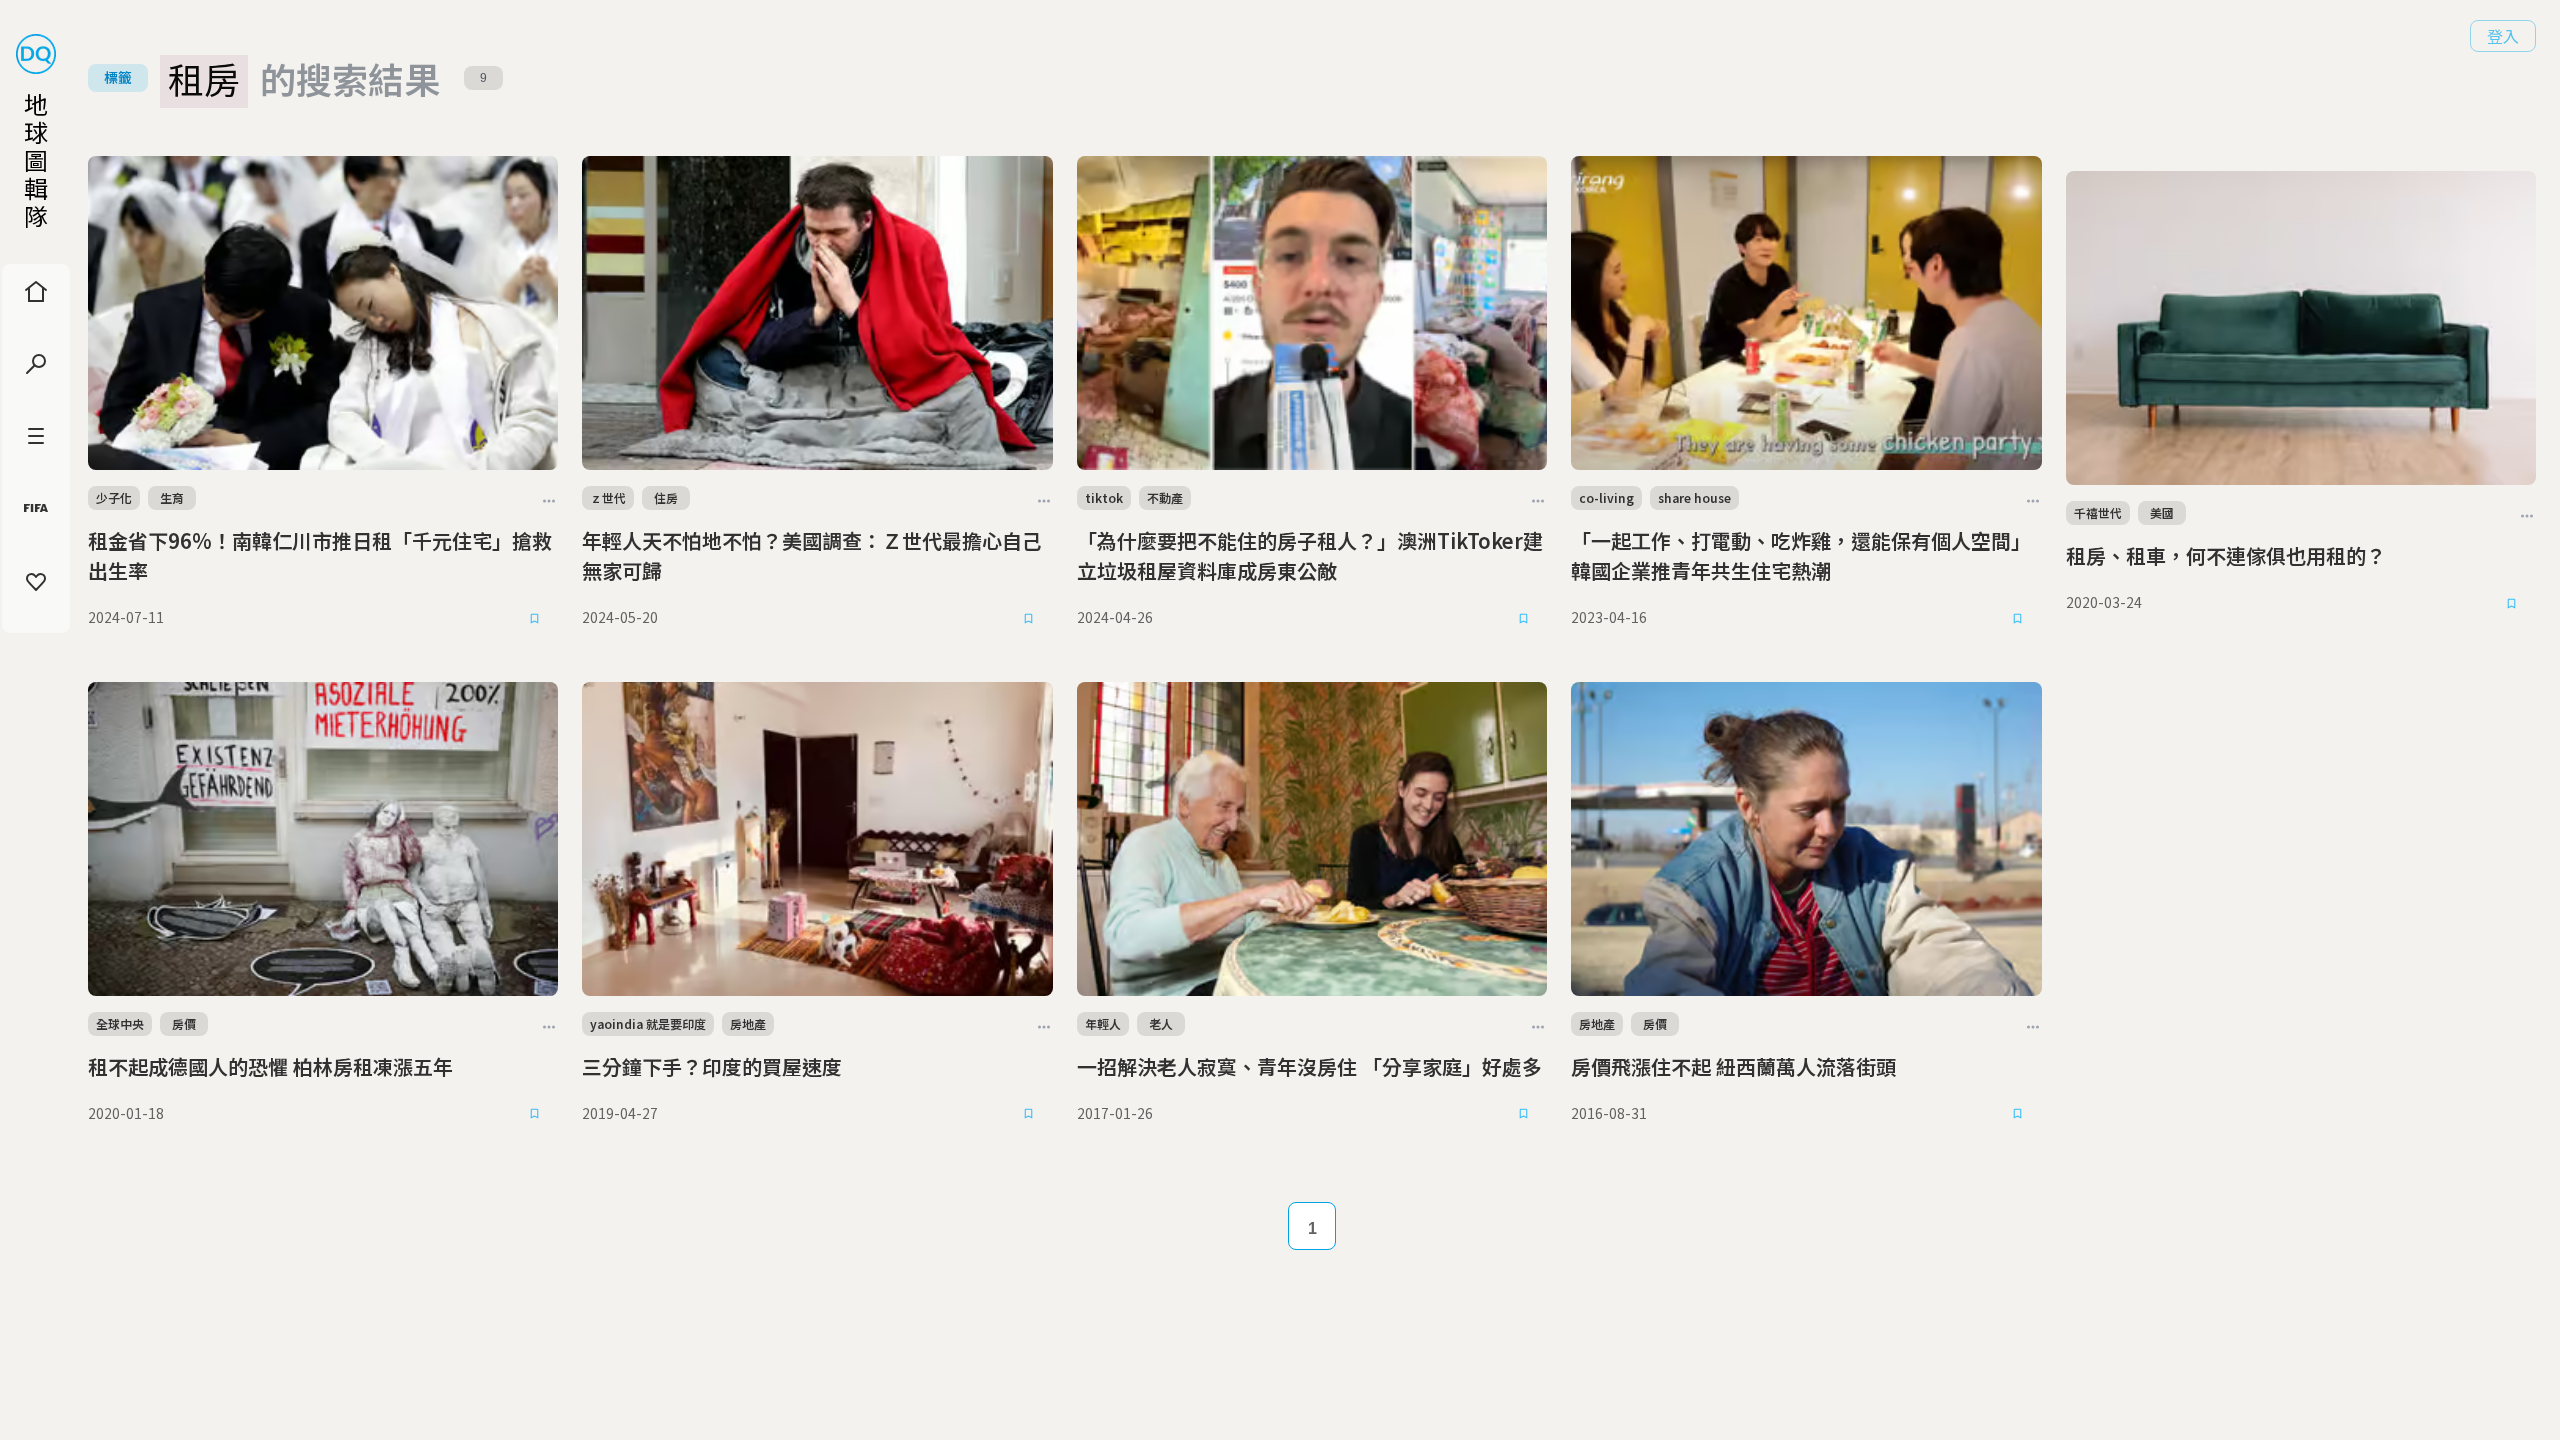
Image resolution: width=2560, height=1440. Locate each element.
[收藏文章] (534, 618)
